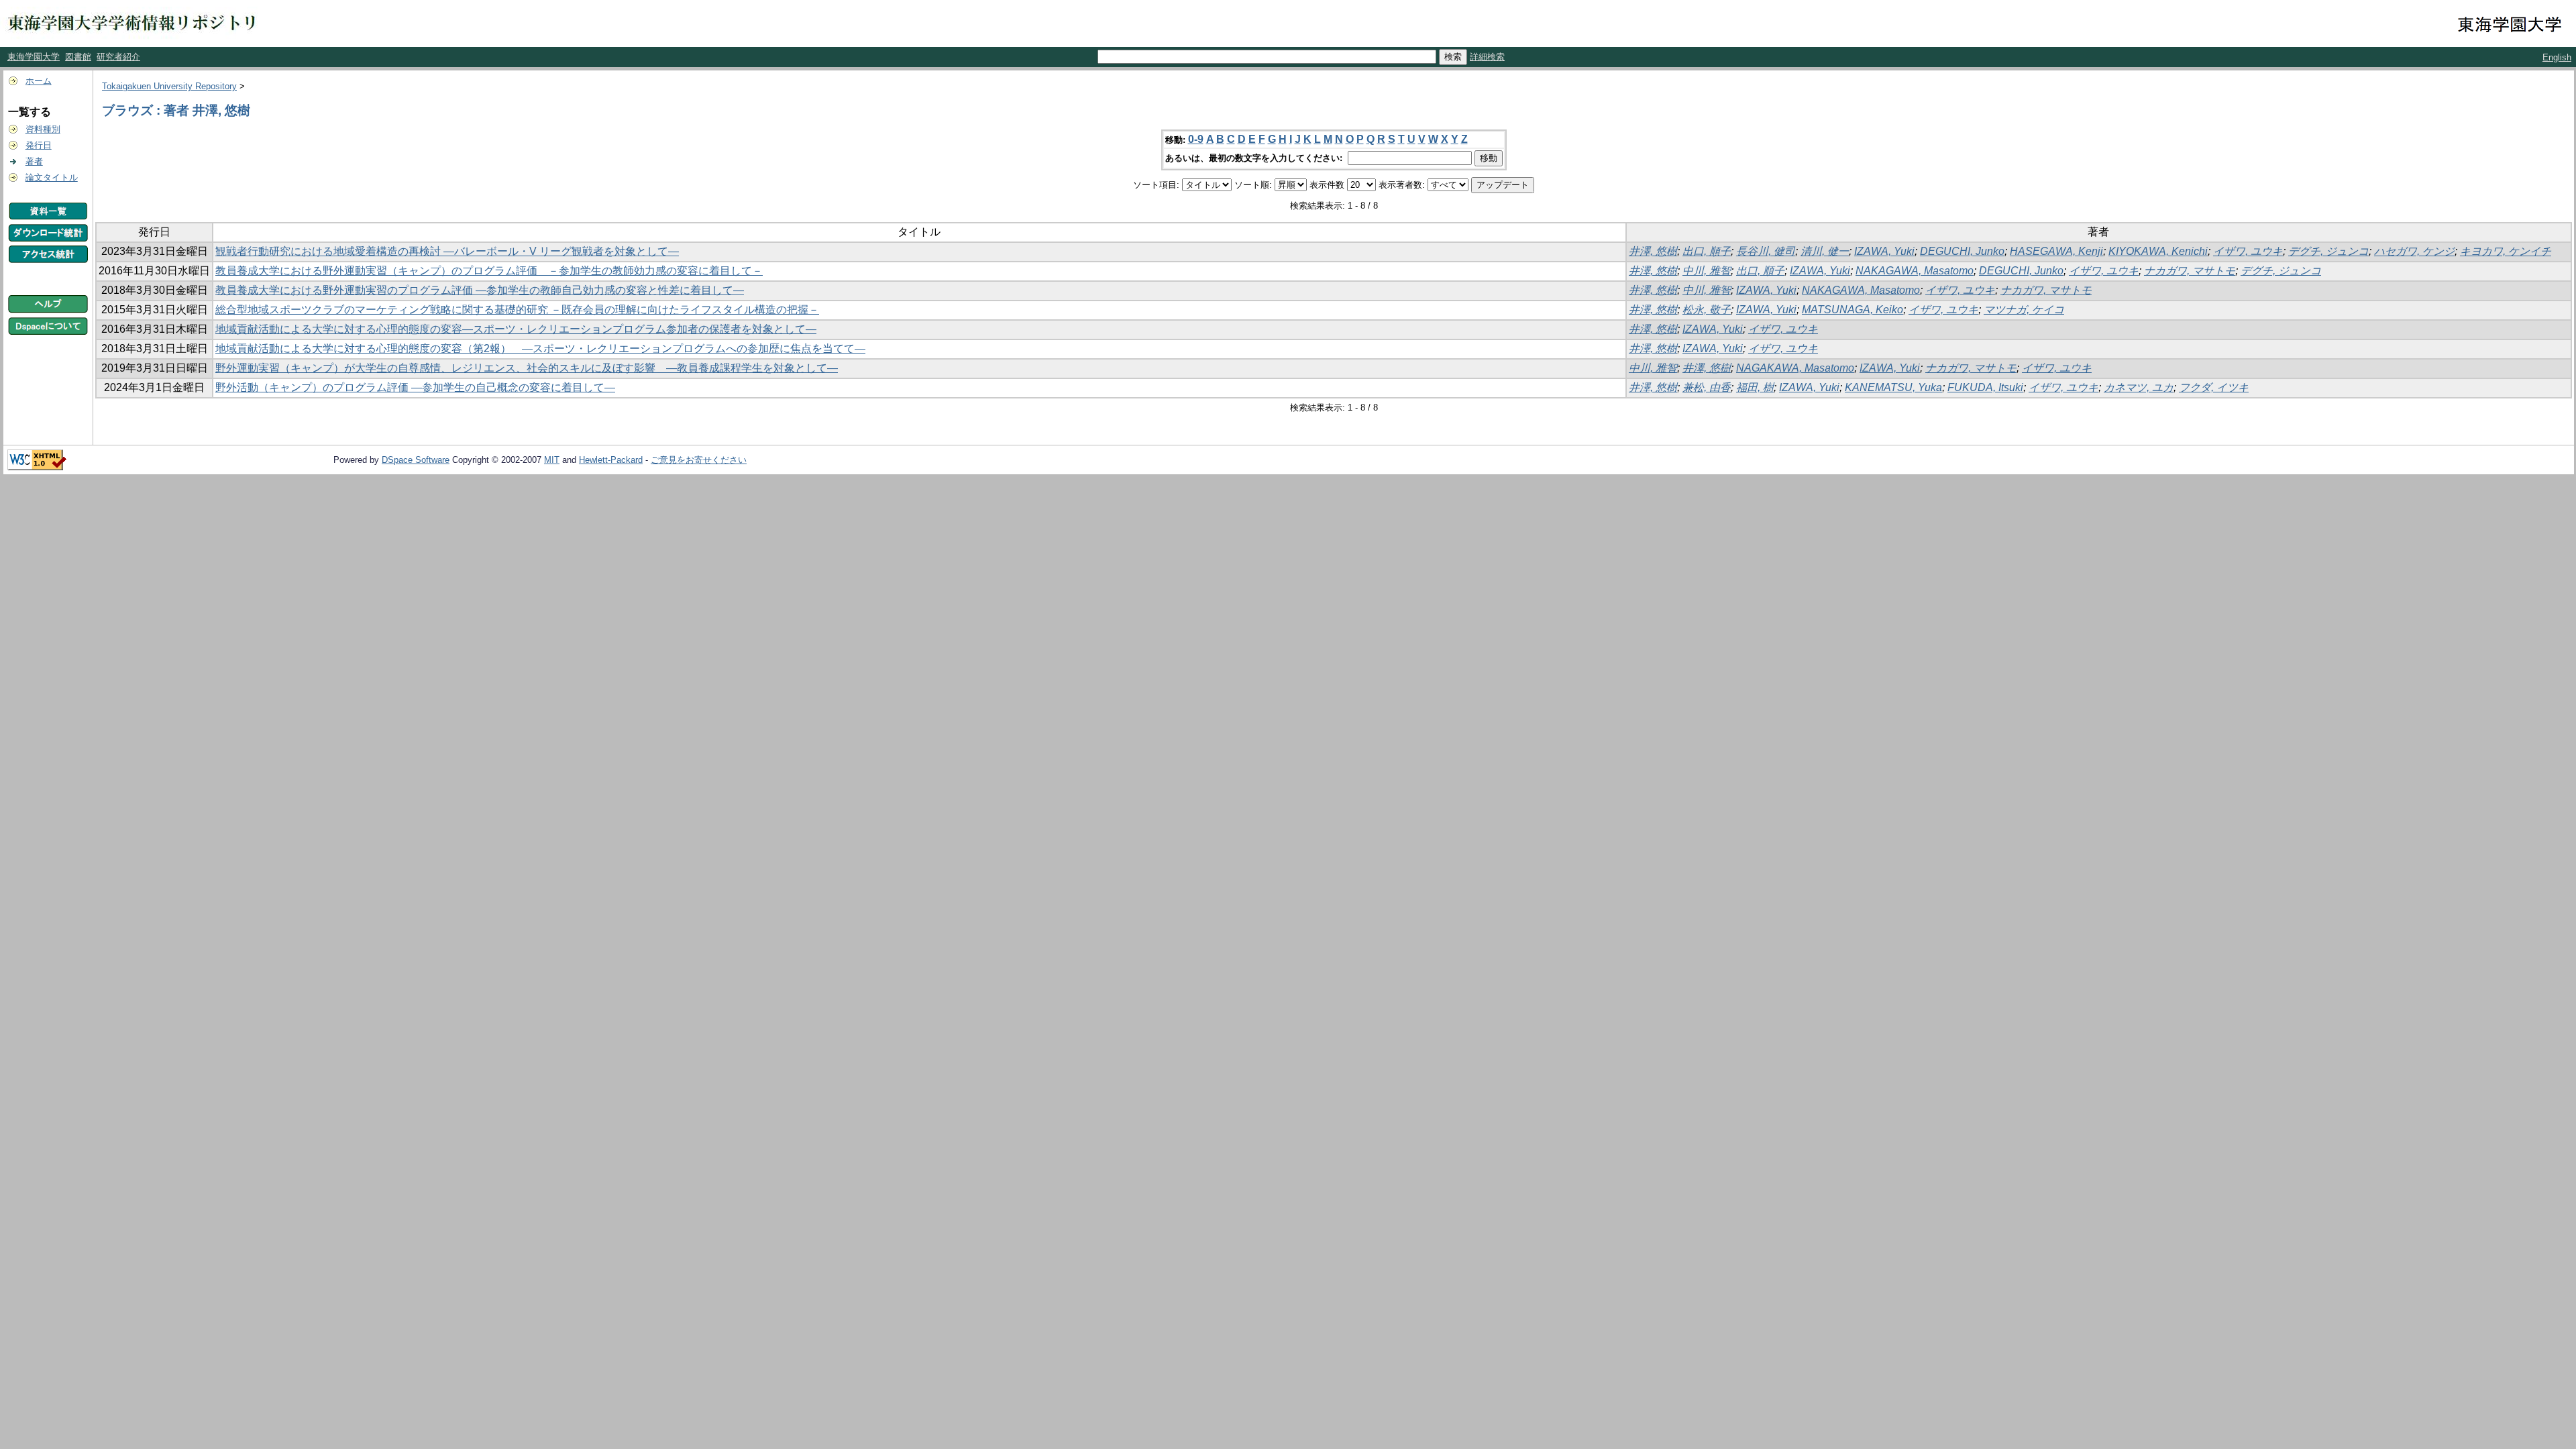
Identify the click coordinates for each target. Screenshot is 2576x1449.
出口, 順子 (1707, 251)
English (2557, 57)
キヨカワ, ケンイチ (2506, 251)
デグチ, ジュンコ (2328, 251)
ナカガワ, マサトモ (2190, 271)
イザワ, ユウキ (2248, 251)
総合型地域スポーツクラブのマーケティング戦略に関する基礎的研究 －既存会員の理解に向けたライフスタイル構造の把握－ (517, 310)
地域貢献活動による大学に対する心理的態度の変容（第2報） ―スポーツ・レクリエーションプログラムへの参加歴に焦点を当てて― (540, 348)
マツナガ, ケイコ (2024, 310)
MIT (552, 460)
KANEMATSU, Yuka (1893, 387)
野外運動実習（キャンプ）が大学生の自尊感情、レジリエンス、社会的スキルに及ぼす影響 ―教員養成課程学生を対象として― (527, 368)
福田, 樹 (1755, 387)
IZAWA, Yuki (1884, 251)
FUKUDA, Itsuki (1985, 387)
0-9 (1196, 139)
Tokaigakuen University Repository (169, 86)
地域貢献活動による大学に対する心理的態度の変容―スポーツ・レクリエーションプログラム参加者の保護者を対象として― (516, 329)
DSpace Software (416, 460)
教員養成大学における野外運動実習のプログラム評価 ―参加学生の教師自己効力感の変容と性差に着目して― (480, 290)
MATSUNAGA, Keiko (1853, 310)
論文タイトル (52, 177)
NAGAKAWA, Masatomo (1795, 368)
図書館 (78, 57)
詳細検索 (1487, 57)
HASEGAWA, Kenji (2056, 251)
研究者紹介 (118, 57)
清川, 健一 (1825, 251)
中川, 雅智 (1707, 271)
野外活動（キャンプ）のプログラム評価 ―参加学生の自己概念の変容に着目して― (415, 387)
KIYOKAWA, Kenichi (2158, 251)
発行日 (39, 145)
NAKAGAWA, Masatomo (1915, 271)
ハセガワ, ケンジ (2414, 251)
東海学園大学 (34, 57)
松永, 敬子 (1707, 310)
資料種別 (43, 129)
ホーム (39, 81)
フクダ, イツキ (2214, 387)
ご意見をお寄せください (699, 460)
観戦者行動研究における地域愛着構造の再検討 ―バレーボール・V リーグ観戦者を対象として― (447, 251)
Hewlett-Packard (611, 460)
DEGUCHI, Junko (1962, 251)
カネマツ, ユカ (2139, 387)
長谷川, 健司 (1766, 251)
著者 (34, 161)
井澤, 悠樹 (1653, 251)
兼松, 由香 (1707, 387)
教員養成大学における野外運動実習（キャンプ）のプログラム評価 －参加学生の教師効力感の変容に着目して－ (489, 271)
